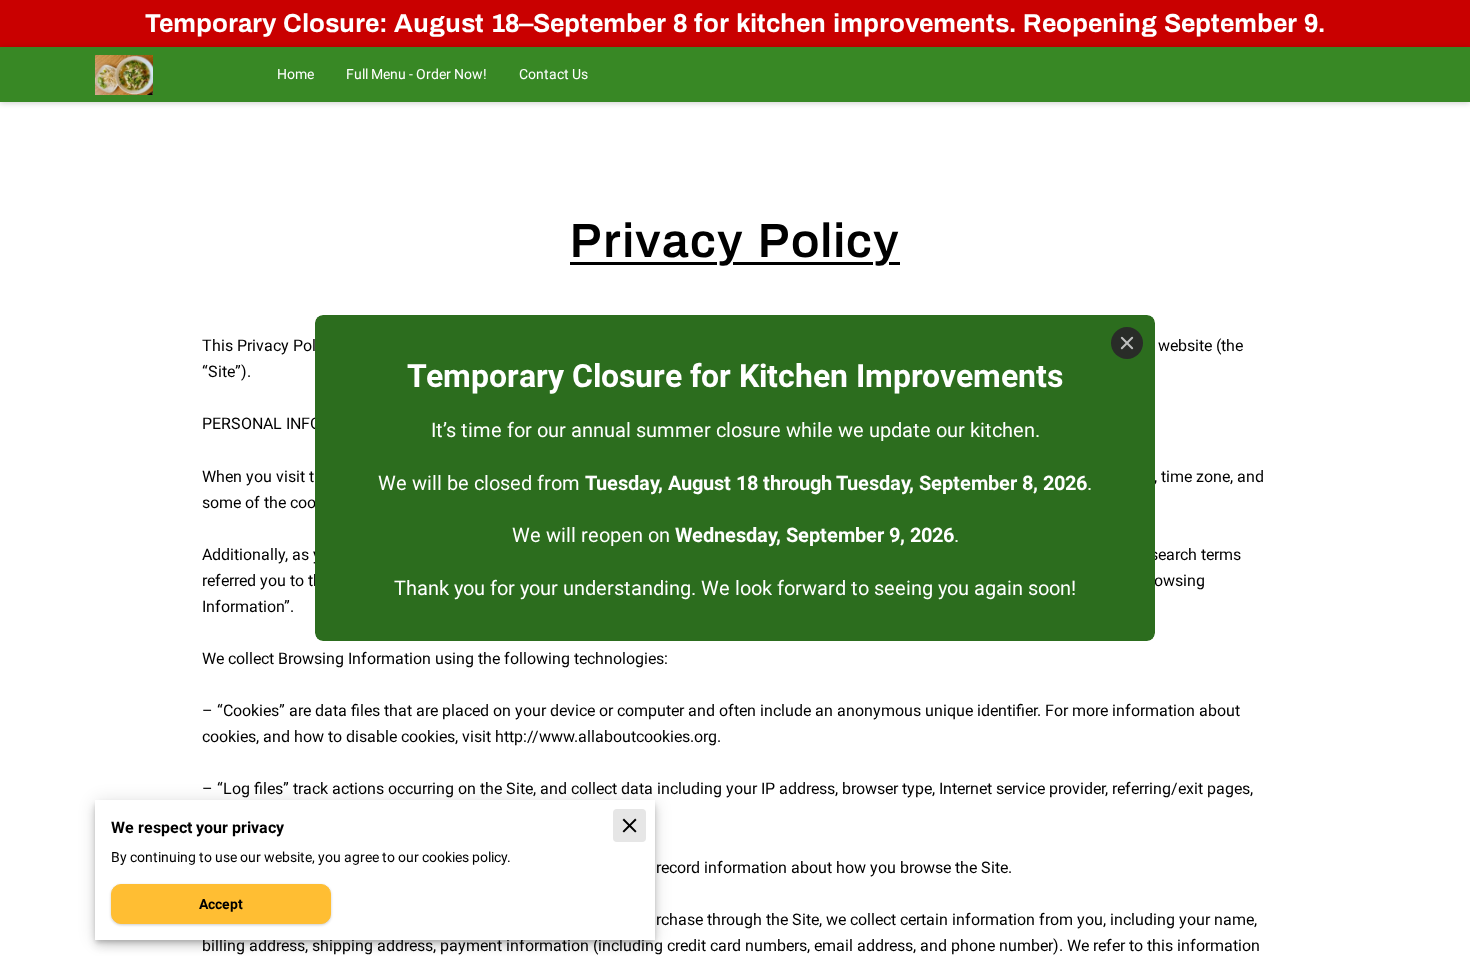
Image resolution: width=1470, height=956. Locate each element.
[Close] (1127, 343)
